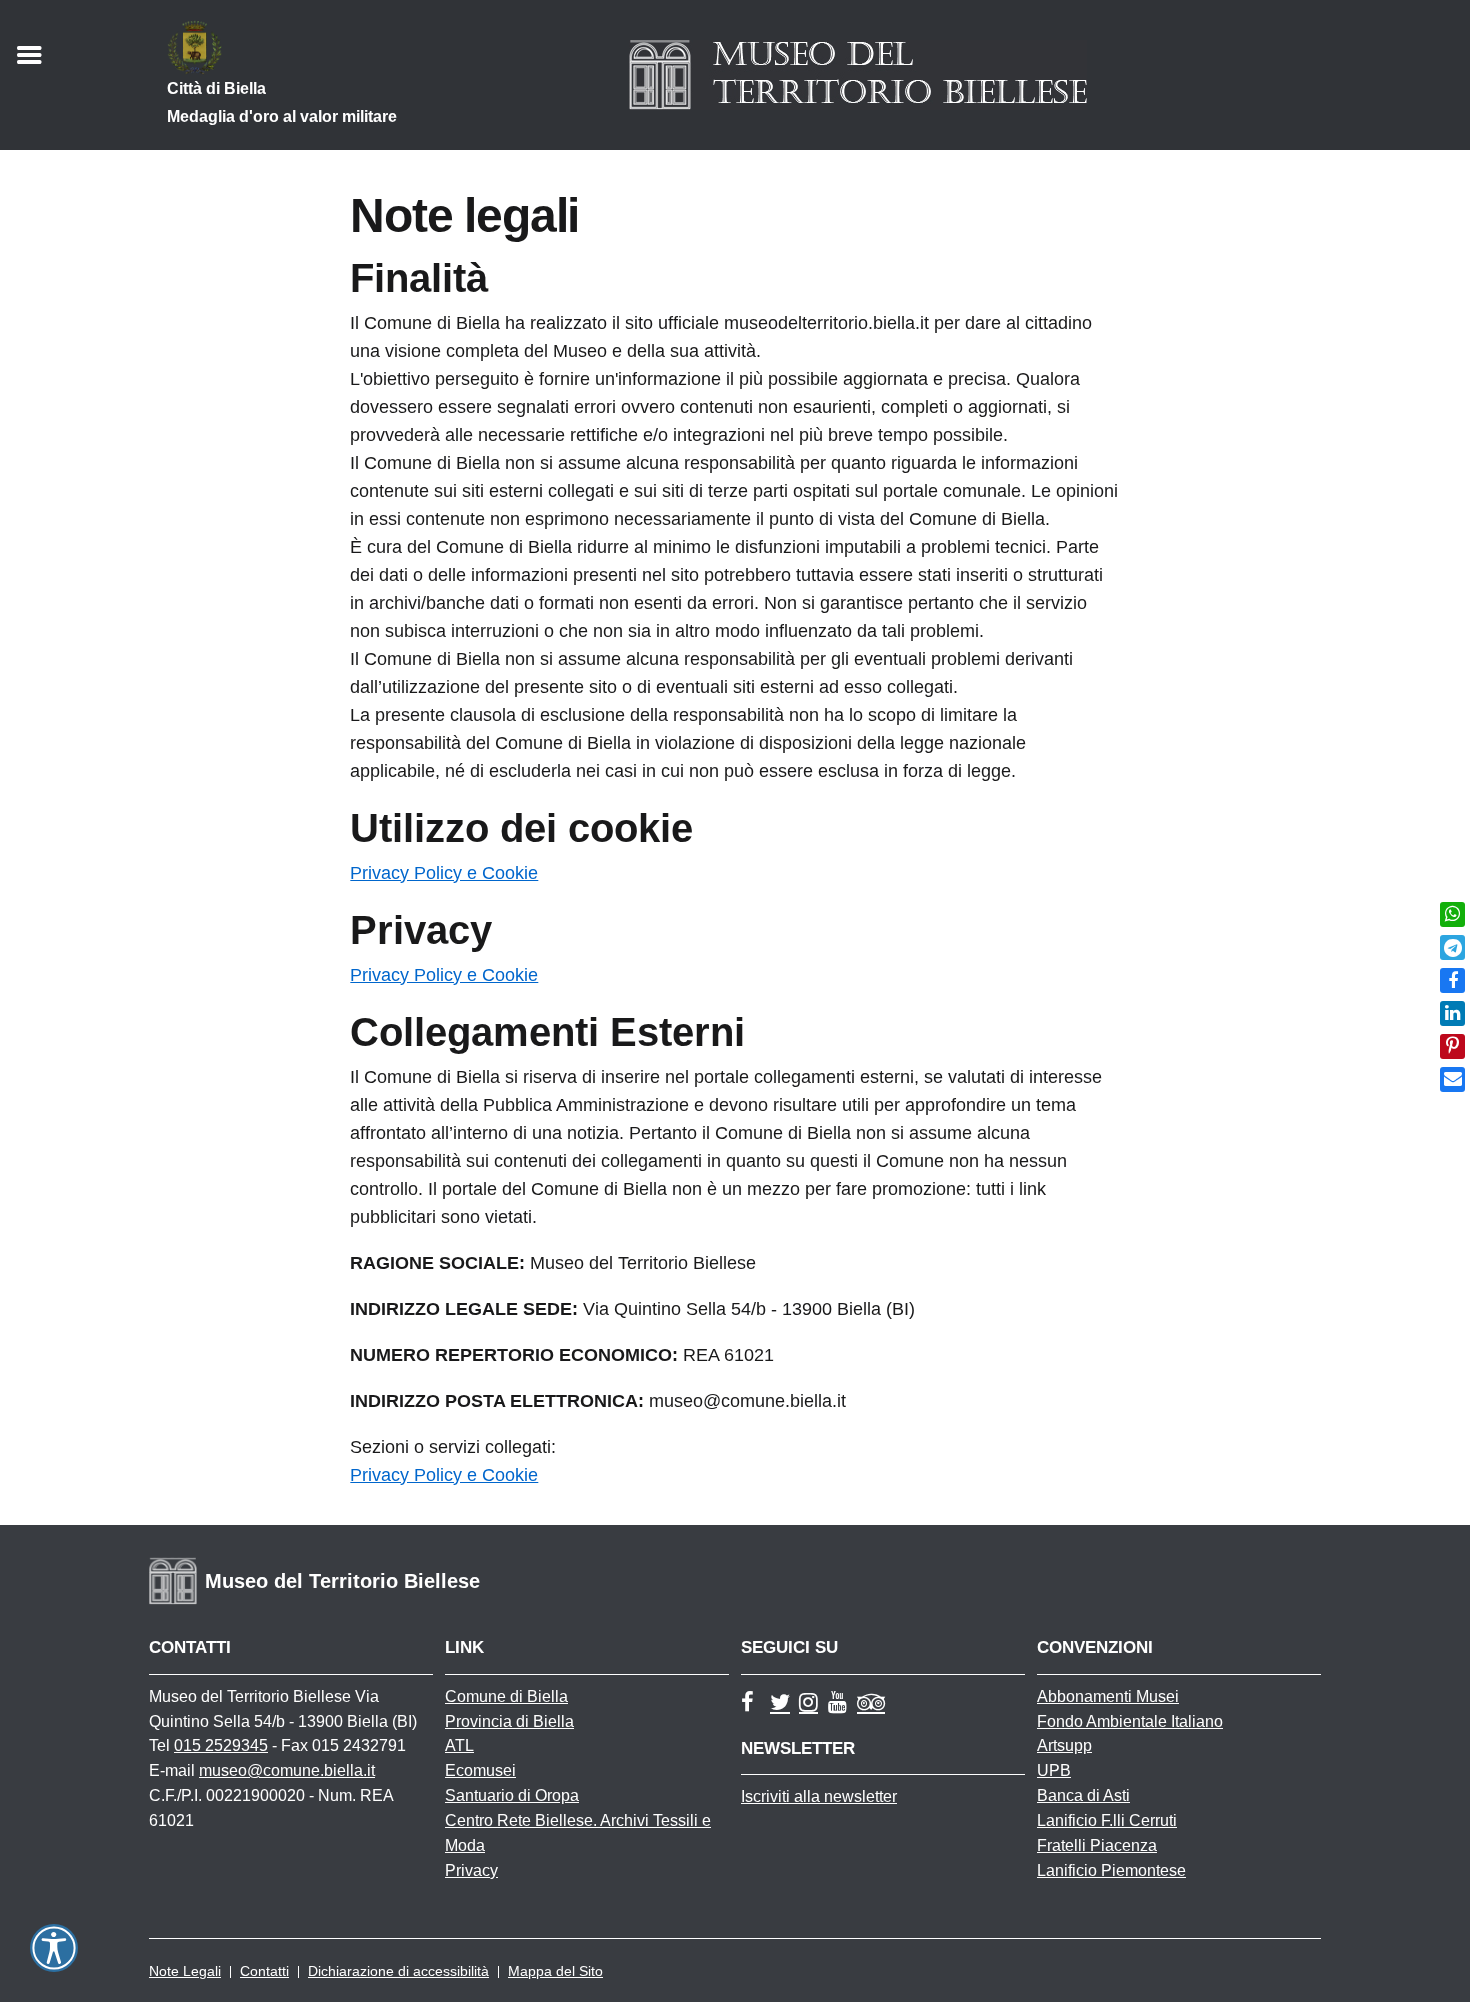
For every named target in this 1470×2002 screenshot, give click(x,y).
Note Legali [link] (185, 1971)
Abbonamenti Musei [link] (1108, 1696)
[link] (1452, 914)
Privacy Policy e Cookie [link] (444, 873)
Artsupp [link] (1064, 1745)
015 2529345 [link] (221, 1745)
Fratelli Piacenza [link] (1097, 1845)
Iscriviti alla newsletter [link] (819, 1796)
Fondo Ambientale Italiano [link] (1130, 1721)
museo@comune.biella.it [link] (287, 1770)
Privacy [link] (471, 1870)
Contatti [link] (264, 1971)
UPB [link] (1054, 1770)
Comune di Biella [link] (506, 1696)
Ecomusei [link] (480, 1770)
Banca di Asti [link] (1083, 1795)
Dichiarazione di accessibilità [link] (398, 1971)
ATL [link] (459, 1745)
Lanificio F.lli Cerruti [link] (1107, 1820)
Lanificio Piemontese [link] (1111, 1870)
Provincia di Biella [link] (509, 1721)
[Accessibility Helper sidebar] (54, 1948)
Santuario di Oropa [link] (512, 1795)
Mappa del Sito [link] (555, 1971)
